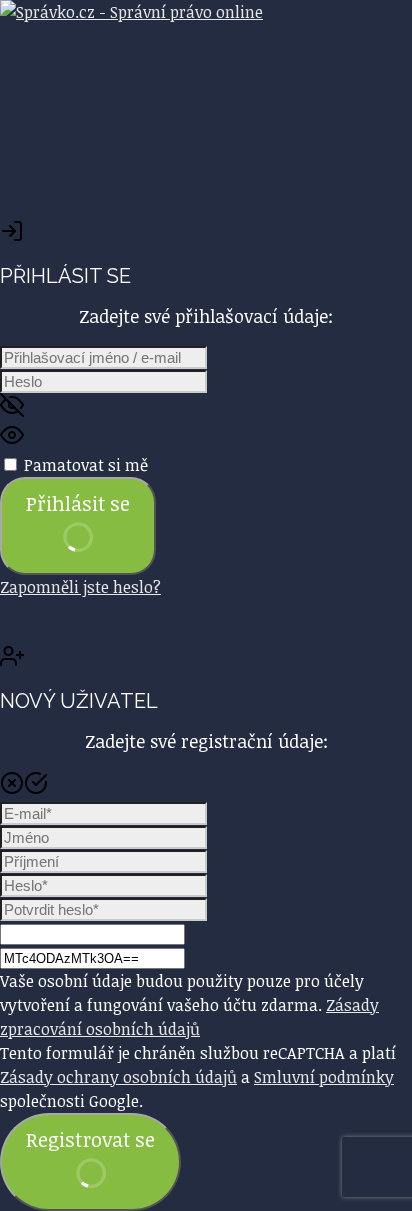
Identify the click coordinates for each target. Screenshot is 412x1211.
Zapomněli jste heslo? (80, 587)
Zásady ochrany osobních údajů (118, 1077)
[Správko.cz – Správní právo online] (131, 12)
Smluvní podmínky (324, 1077)
